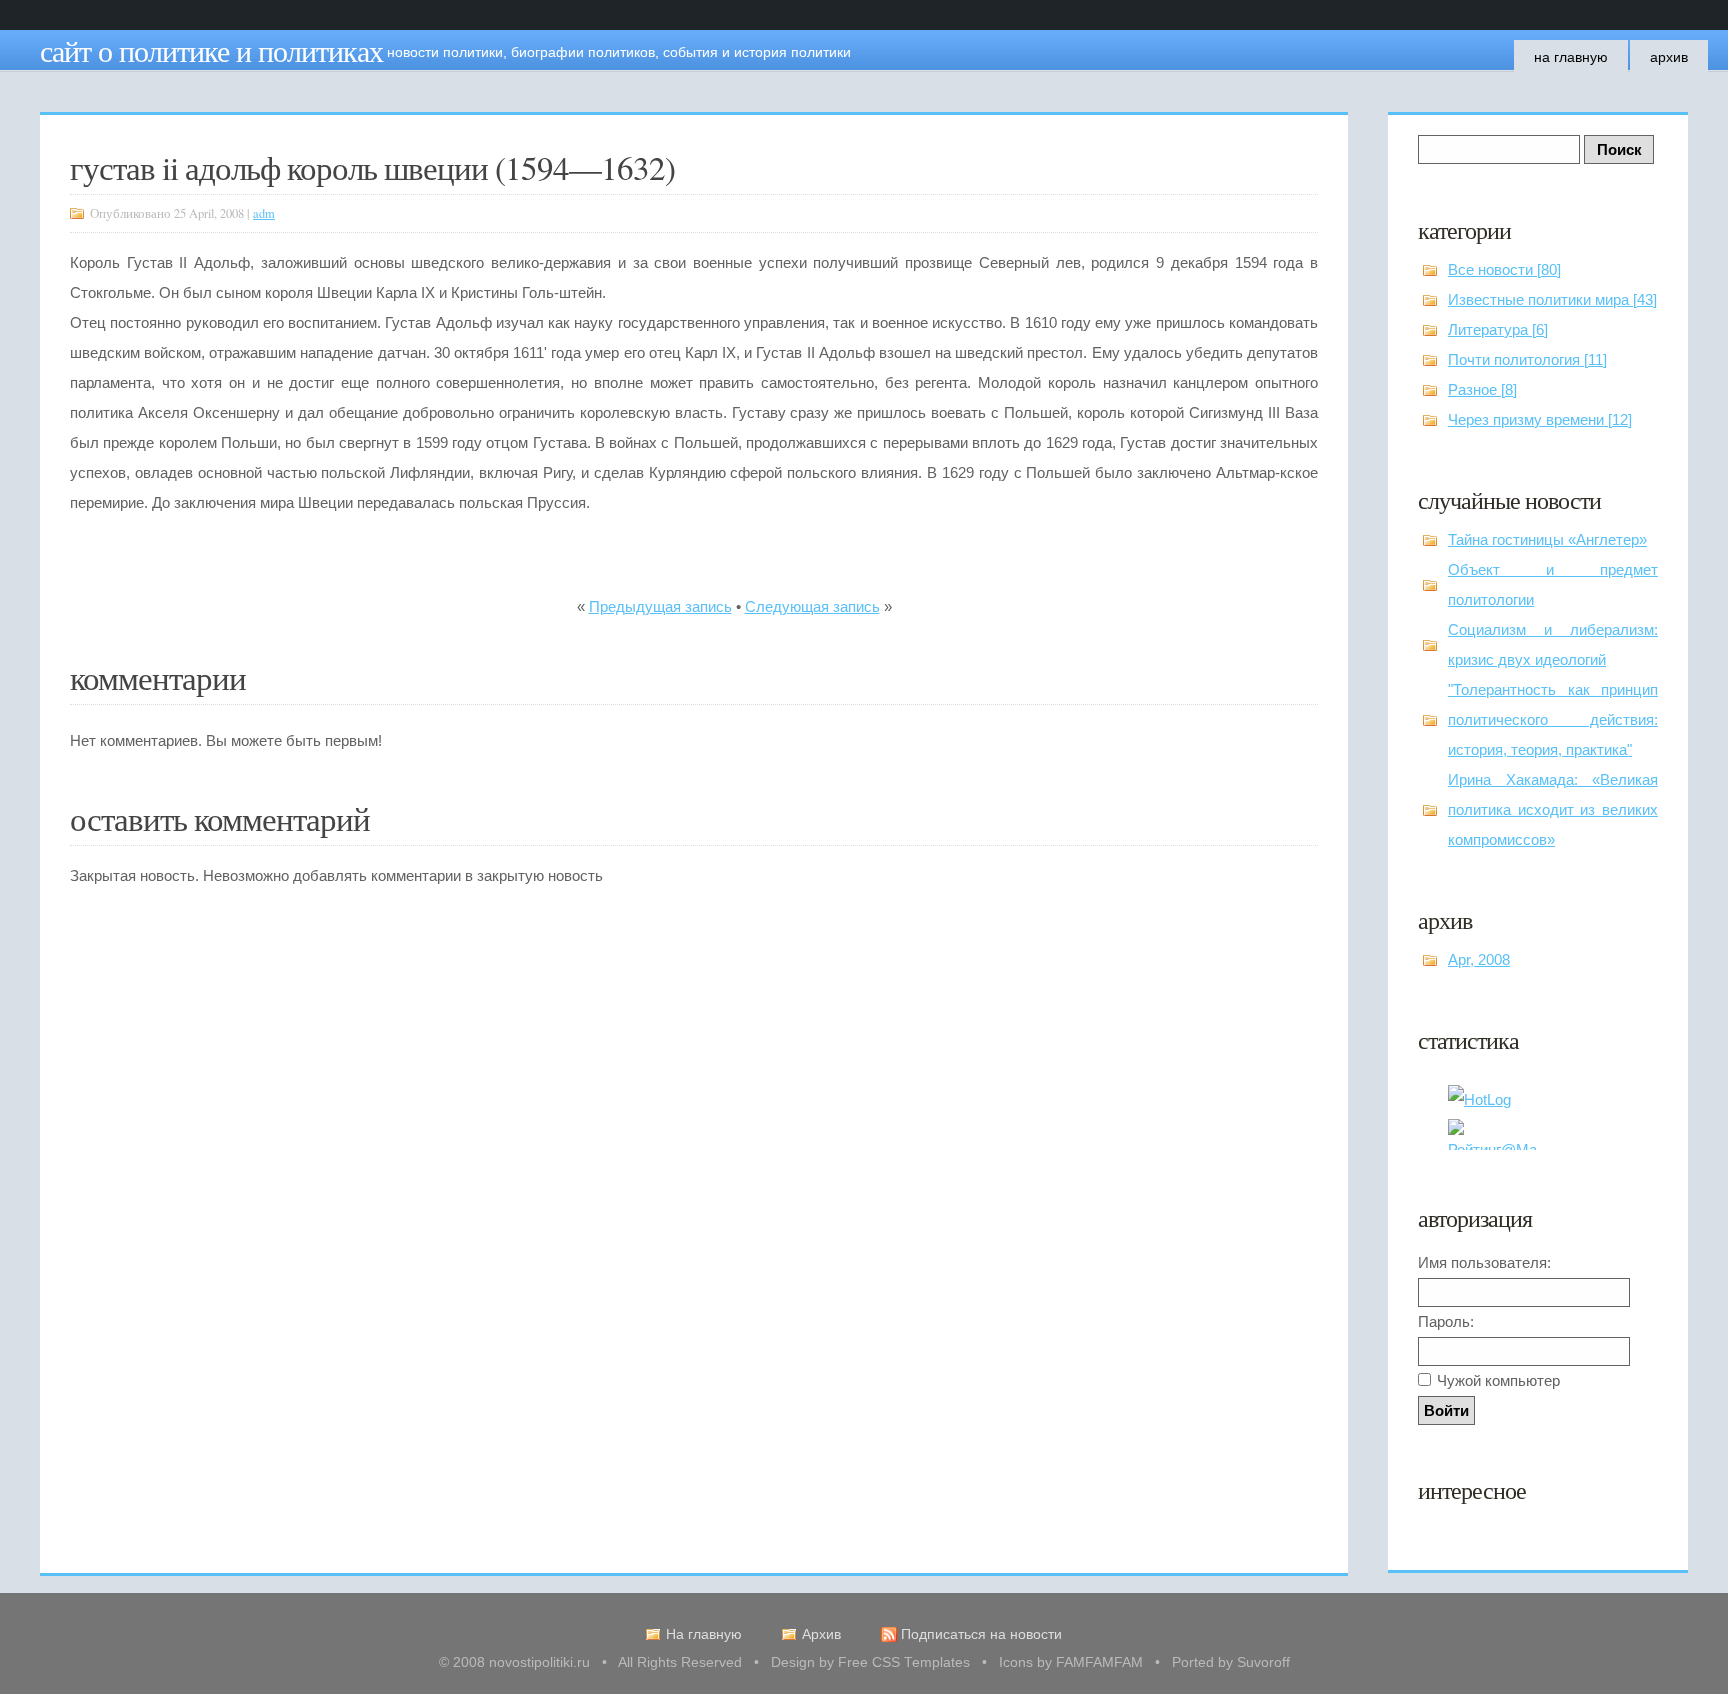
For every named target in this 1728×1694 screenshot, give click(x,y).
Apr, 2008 (1479, 959)
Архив (1669, 57)
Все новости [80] (1504, 269)
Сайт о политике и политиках (211, 50)
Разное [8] (1482, 389)
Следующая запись (812, 606)
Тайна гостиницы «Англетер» (1547, 539)
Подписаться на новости (981, 1634)
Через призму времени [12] (1540, 419)
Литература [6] (1498, 329)
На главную (1571, 57)
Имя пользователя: (1484, 1262)
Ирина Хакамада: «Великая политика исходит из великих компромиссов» (1553, 809)
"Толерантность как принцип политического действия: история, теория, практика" (1553, 719)
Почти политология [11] (1527, 359)
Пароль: (1446, 1321)
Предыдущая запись (660, 606)
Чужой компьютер (1498, 1380)
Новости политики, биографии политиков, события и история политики (619, 52)
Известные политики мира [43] (1552, 299)
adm (264, 213)
